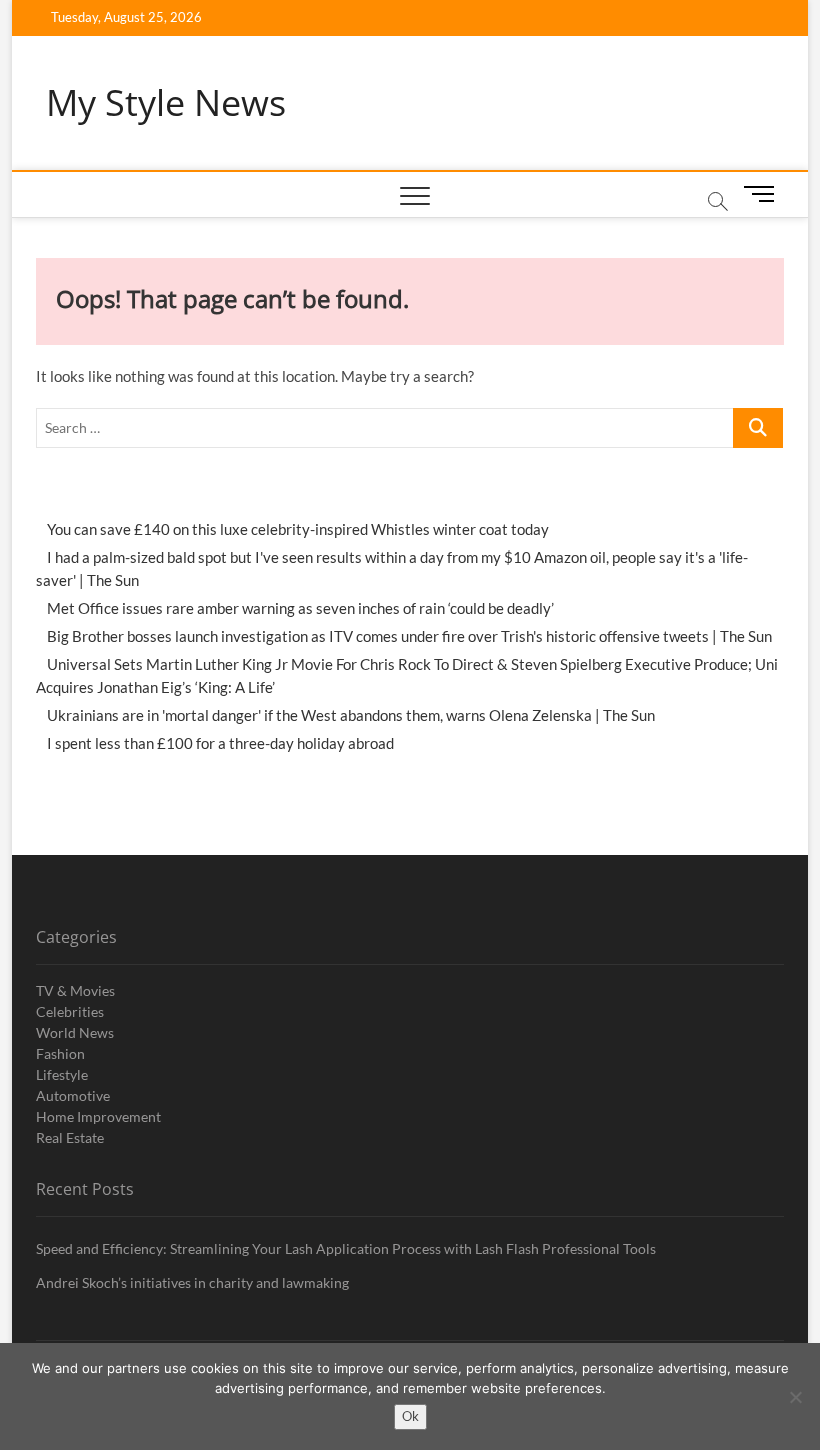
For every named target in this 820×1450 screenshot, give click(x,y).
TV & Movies (75, 990)
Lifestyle (62, 1074)
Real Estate (70, 1137)
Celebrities (70, 1011)
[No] (795, 1397)
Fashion (60, 1053)
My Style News (166, 103)
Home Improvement (98, 1116)
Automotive (73, 1095)
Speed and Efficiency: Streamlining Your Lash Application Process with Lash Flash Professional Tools (346, 1248)
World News (75, 1032)
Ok (410, 1416)
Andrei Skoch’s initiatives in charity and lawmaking (192, 1282)
